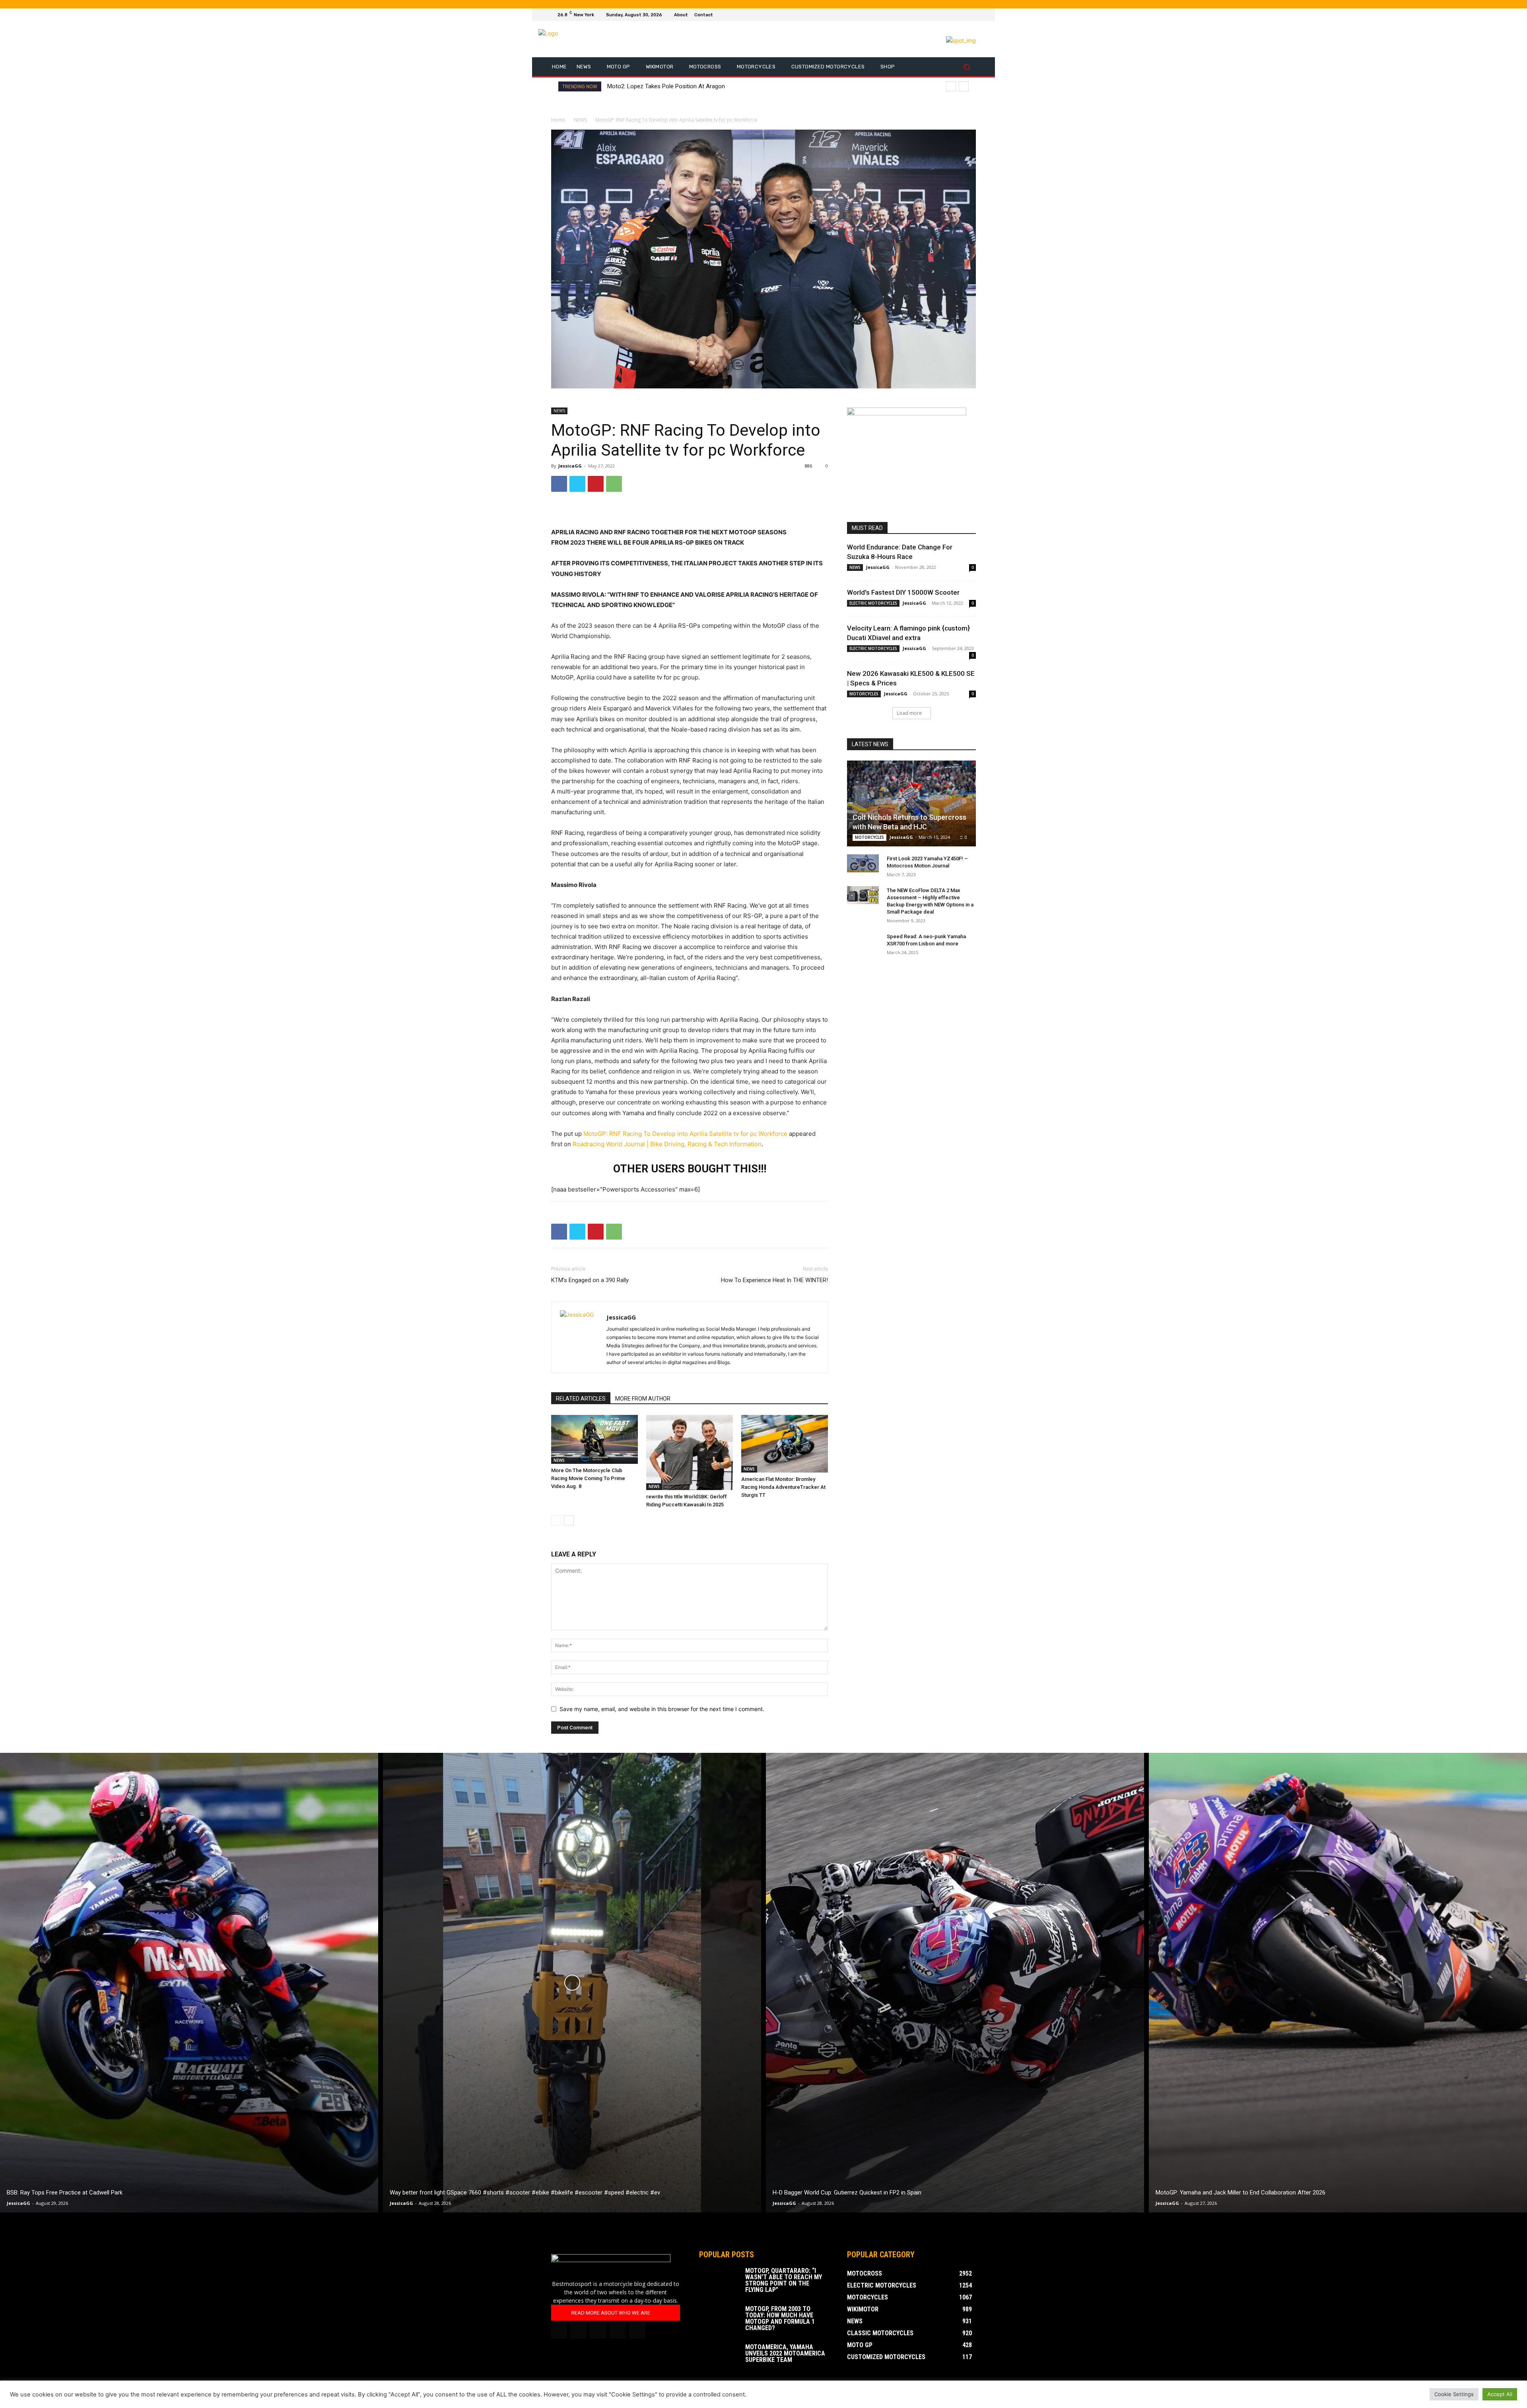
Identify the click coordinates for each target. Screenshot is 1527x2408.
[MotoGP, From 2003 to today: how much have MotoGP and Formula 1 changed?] (719, 2320)
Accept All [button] (1500, 2394)
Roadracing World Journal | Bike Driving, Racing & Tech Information (667, 1144)
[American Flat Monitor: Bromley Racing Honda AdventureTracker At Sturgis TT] (785, 1444)
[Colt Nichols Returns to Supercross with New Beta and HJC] (911, 803)
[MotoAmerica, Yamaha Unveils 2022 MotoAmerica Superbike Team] (719, 2358)
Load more (909, 713)
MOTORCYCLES (864, 694)
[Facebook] (942, 15)
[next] (964, 86)
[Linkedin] (578, 2330)
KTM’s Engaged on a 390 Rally (590, 1280)
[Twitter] (962, 15)
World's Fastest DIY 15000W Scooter (903, 592)
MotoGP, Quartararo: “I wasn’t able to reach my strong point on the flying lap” (784, 2280)
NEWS (580, 120)
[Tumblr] (598, 2330)
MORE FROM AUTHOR (643, 1399)
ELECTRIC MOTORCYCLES (873, 603)
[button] (967, 67)
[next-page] (569, 1520)
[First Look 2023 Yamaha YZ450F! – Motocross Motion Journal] (863, 863)
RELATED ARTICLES (581, 1399)
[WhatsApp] (614, 484)
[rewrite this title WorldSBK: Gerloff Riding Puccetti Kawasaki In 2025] (690, 1452)
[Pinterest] (596, 484)
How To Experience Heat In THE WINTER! (774, 1280)
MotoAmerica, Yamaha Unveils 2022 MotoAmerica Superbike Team (785, 2353)
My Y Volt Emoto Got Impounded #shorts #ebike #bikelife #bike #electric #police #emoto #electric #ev (750, 86)
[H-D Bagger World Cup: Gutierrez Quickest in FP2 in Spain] (955, 1983)
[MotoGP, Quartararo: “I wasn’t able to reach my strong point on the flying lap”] (719, 2282)
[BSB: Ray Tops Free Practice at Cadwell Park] (189, 1983)
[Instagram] (952, 15)
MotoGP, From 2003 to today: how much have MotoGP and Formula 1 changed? (780, 2318)
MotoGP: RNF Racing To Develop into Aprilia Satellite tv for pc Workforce (685, 1134)
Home (558, 120)
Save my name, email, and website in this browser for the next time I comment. (662, 1709)
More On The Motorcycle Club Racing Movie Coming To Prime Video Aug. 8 (588, 1478)
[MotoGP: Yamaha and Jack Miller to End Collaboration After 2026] (1338, 1983)
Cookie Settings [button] (1454, 2394)
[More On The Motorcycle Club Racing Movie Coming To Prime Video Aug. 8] (594, 1439)
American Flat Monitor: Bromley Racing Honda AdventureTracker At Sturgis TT (783, 1487)
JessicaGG (570, 466)
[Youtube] (971, 15)
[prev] (951, 86)
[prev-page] (556, 1520)
